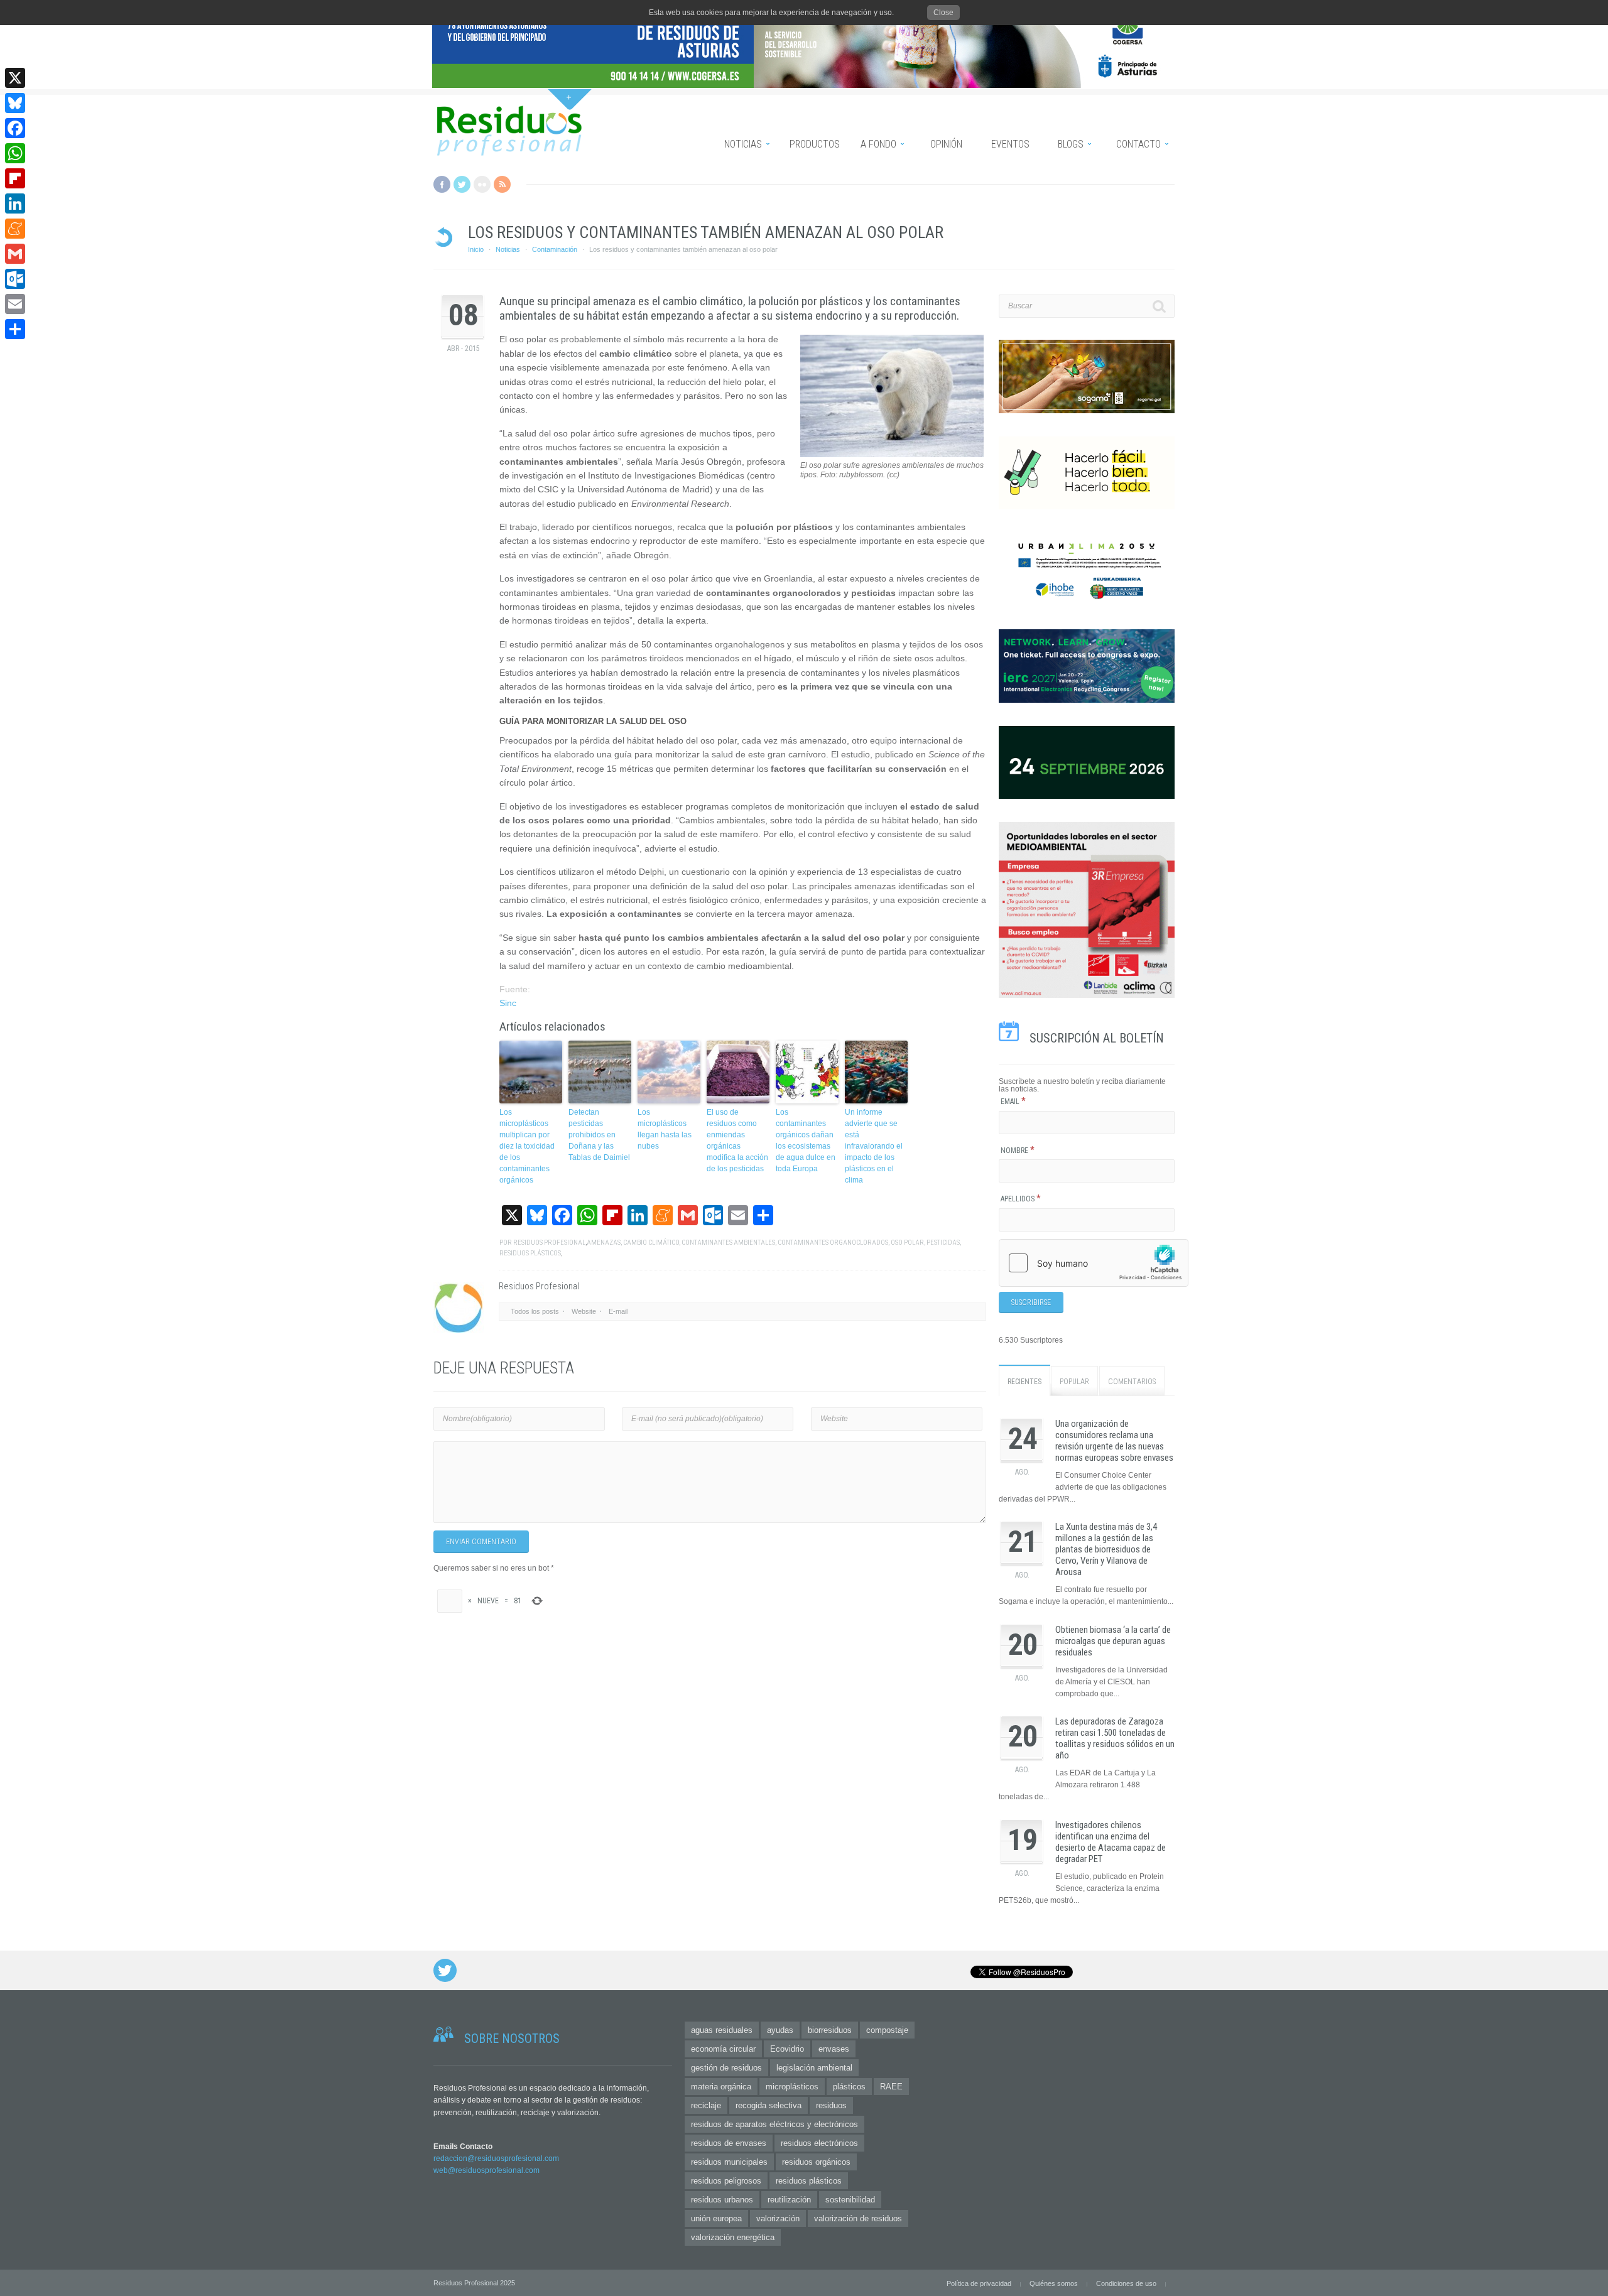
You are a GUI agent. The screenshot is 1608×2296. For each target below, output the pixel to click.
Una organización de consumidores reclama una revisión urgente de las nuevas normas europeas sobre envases (1114, 1441)
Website (584, 1311)
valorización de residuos (858, 2218)
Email (1013, 1102)
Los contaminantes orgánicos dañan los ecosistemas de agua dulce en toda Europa (806, 1140)
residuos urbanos (722, 2200)
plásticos (849, 2087)
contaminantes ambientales (728, 1243)
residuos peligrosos (726, 2181)
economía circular (723, 2049)
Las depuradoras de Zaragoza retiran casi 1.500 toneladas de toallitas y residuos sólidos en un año (1115, 1738)
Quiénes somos (1054, 2283)
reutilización (789, 2200)
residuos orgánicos (816, 2162)
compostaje (887, 2030)
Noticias (508, 249)
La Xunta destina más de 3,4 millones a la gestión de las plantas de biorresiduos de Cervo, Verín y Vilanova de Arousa (1106, 1549)
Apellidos (1021, 1199)
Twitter (462, 184)
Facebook (442, 184)
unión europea (716, 2218)
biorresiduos (830, 2030)
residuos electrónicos (819, 2143)
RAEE (891, 2087)
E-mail (618, 1311)
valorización (778, 2218)
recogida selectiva (769, 2105)
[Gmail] (15, 254)
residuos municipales (729, 2162)
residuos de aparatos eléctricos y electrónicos (774, 2124)
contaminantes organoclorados (833, 1243)
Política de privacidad (979, 2283)
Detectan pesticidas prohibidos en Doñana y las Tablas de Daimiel (599, 1135)
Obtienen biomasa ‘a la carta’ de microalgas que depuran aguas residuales (1113, 1641)
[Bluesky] (15, 103)
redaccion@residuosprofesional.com (496, 2158)
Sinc (508, 1003)
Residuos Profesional (549, 1243)
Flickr (482, 184)
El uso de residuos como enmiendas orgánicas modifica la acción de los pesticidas (737, 1140)
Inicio (476, 249)
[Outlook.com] (15, 279)
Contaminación (555, 249)
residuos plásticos (530, 1253)
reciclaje (706, 2105)
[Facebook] (15, 128)
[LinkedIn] (15, 203)
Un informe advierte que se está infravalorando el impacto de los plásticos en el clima (874, 1146)
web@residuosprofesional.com (486, 2170)
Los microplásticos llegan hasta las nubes (665, 1129)
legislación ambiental (814, 2068)
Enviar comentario (481, 1542)
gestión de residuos (726, 2068)
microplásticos (792, 2087)
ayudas (780, 2030)
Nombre (1018, 1151)
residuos (831, 2105)
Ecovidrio (787, 2049)
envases (834, 2049)
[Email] (15, 304)
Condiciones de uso (1126, 2283)
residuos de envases (729, 2143)
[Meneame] (15, 229)
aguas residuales (722, 2030)
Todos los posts (535, 1311)
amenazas (604, 1243)
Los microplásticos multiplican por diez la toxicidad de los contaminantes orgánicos (527, 1146)
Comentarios (1132, 1382)
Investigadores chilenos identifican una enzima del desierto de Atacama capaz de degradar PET (1111, 1842)
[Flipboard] (15, 178)
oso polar (907, 1243)
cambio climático (651, 1243)
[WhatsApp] (15, 153)
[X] (15, 78)
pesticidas (943, 1243)
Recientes (1024, 1382)
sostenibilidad (850, 2200)
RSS (502, 184)
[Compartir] (15, 329)
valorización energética (733, 2237)
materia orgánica (721, 2087)
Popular (1074, 1382)
